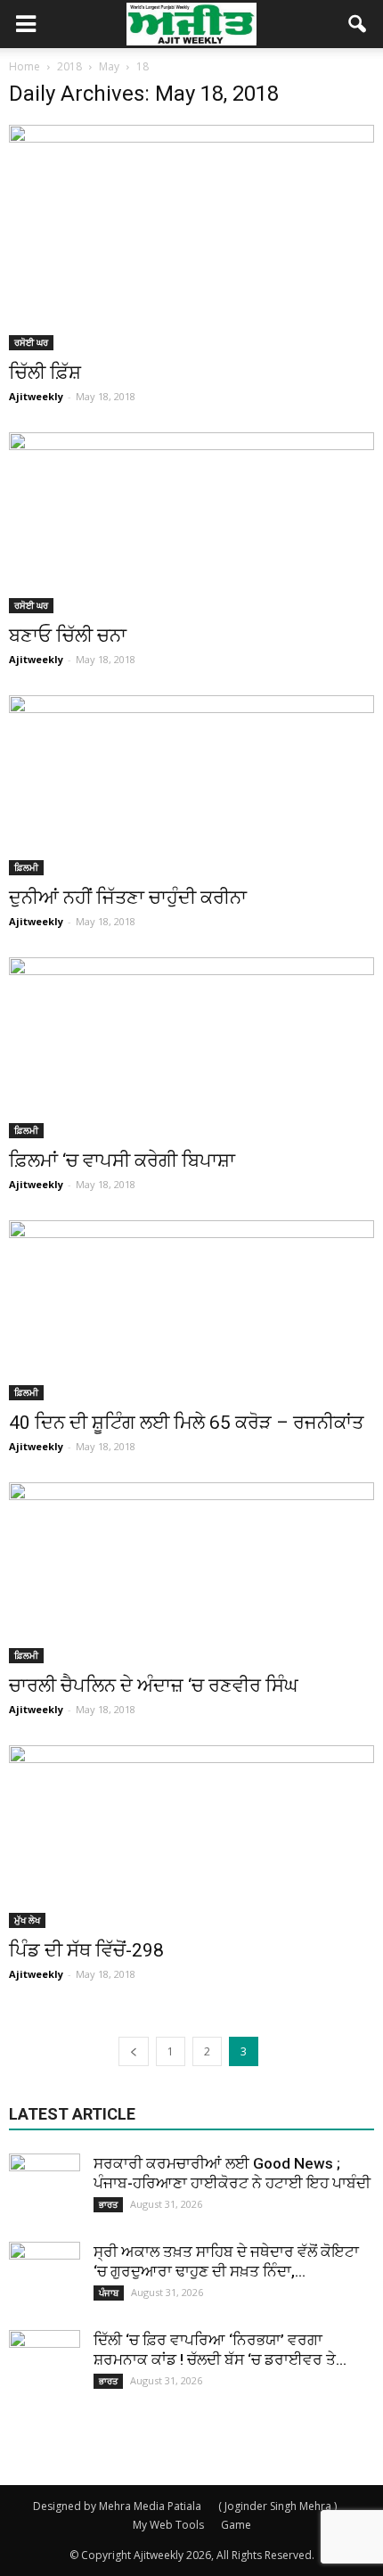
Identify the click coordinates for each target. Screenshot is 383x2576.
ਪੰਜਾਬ (109, 2293)
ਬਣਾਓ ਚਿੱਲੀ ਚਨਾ (68, 636)
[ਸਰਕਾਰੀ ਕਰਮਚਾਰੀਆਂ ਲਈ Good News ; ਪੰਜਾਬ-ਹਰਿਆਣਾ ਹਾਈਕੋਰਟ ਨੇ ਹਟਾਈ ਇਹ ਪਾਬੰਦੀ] (45, 2189)
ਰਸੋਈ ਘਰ (31, 342)
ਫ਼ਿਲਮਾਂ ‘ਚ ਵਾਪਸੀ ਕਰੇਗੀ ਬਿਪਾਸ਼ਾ (122, 1161)
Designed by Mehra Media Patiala (117, 2506)
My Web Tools (168, 2525)
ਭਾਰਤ (108, 2204)
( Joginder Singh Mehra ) (277, 2506)
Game (236, 2525)
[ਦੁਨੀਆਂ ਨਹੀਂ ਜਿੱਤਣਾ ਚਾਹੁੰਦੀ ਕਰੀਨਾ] (191, 785)
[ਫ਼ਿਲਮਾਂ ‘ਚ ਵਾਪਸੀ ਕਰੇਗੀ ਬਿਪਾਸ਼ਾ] (191, 1047)
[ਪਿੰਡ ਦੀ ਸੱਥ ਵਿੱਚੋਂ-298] (191, 1837)
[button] (358, 24)
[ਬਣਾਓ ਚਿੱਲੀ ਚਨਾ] (191, 522)
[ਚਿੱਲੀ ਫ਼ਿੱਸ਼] (191, 238)
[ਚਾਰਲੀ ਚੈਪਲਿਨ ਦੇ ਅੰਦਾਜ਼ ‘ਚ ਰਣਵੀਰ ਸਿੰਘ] (191, 1572)
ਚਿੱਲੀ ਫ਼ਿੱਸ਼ (45, 373)
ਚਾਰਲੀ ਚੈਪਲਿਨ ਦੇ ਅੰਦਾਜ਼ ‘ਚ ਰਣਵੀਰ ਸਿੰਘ (154, 1686)
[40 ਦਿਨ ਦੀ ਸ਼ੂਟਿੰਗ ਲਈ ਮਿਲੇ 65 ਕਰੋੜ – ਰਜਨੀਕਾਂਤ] (191, 1310)
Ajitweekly (36, 396)
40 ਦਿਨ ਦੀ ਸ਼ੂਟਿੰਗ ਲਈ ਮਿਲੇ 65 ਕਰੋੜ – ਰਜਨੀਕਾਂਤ (186, 1423)
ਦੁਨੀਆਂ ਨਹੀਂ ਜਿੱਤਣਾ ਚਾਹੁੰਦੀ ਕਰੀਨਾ (128, 898)
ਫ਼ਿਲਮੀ (26, 867)
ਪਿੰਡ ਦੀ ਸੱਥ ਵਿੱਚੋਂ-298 (86, 1950)
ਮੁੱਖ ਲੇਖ (27, 1920)
